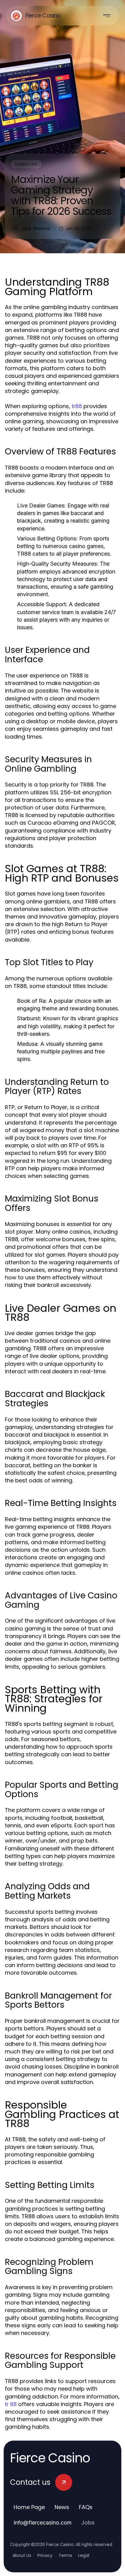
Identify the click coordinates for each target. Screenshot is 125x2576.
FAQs (86, 2507)
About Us (22, 2555)
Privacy (45, 2555)
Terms (65, 2555)
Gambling (26, 164)
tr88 (77, 406)
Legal (84, 2555)
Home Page (29, 2507)
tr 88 (11, 2404)
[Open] (107, 16)
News (62, 2507)
